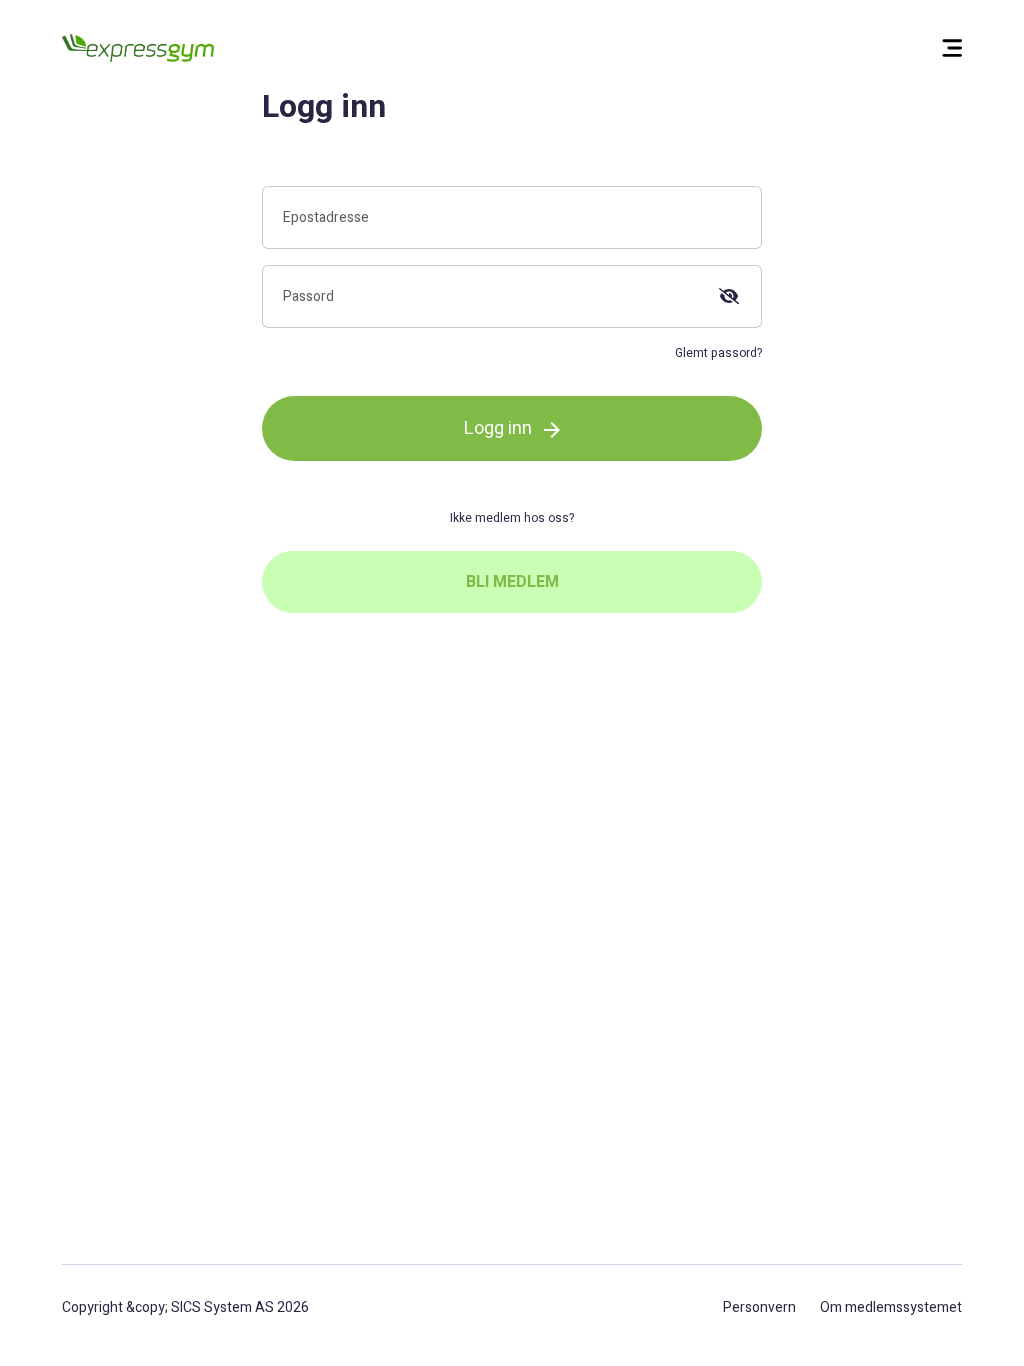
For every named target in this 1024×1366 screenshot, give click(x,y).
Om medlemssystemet (891, 1307)
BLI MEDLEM (512, 582)
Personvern (759, 1307)
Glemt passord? (718, 353)
